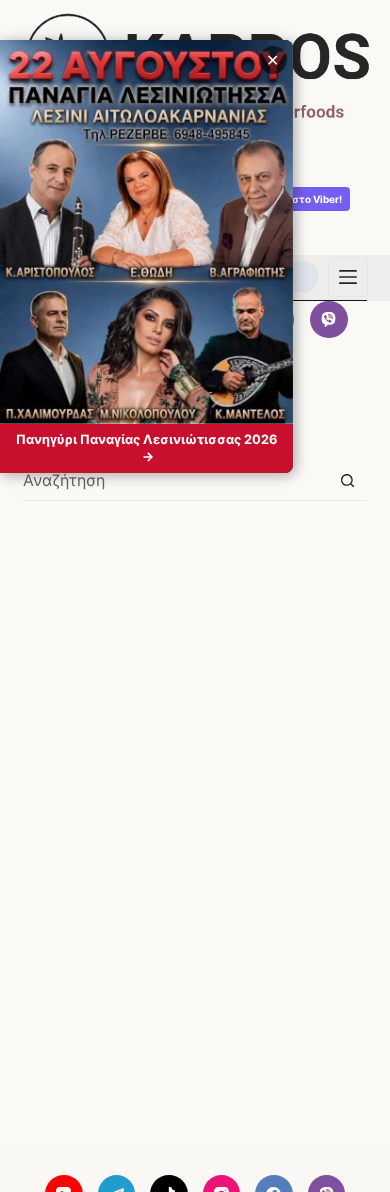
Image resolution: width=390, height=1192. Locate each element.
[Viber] (329, 320)
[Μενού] (348, 277)
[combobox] (175, 480)
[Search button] (347, 480)
